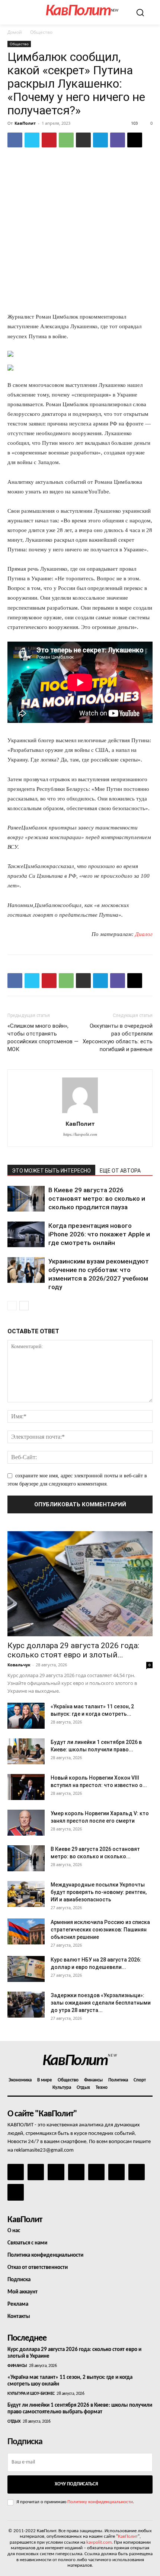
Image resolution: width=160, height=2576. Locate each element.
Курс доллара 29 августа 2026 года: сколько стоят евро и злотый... (73, 1650)
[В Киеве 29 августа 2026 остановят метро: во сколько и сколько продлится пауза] (26, 1199)
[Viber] (118, 140)
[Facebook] (15, 140)
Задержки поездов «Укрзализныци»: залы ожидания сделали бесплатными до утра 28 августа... (101, 2003)
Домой (15, 32)
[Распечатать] (83, 140)
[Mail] (56, 2172)
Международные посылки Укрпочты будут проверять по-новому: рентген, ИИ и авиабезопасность (99, 1892)
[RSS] (76, 2172)
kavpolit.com (99, 2542)
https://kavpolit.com (80, 1134)
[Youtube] (16, 2192)
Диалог (144, 934)
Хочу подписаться (76, 2484)
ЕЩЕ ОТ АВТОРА (120, 1171)
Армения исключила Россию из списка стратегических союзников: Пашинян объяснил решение (100, 1930)
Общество (41, 32)
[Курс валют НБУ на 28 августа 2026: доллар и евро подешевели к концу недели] (26, 1969)
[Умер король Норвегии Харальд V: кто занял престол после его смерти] (26, 1823)
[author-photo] (80, 1113)
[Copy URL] (135, 140)
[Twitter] (32, 140)
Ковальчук (19, 1665)
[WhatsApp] (66, 140)
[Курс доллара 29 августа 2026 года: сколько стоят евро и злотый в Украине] (80, 1584)
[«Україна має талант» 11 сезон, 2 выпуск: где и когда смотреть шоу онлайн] (26, 1716)
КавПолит (25, 123)
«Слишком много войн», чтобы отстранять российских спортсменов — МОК (43, 1038)
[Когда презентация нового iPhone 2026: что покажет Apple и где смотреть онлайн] (26, 1234)
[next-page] (24, 1306)
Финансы (17, 2366)
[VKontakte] (137, 2172)
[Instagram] (36, 2172)
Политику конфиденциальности (100, 2502)
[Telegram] (100, 140)
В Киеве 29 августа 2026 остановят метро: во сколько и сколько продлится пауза (97, 1199)
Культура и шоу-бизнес (31, 2394)
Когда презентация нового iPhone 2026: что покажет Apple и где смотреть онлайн (99, 1234)
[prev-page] (12, 1306)
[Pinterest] (49, 140)
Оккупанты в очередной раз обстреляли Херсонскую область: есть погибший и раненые (118, 1038)
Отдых (14, 2422)
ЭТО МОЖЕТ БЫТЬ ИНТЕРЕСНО (51, 1171)
